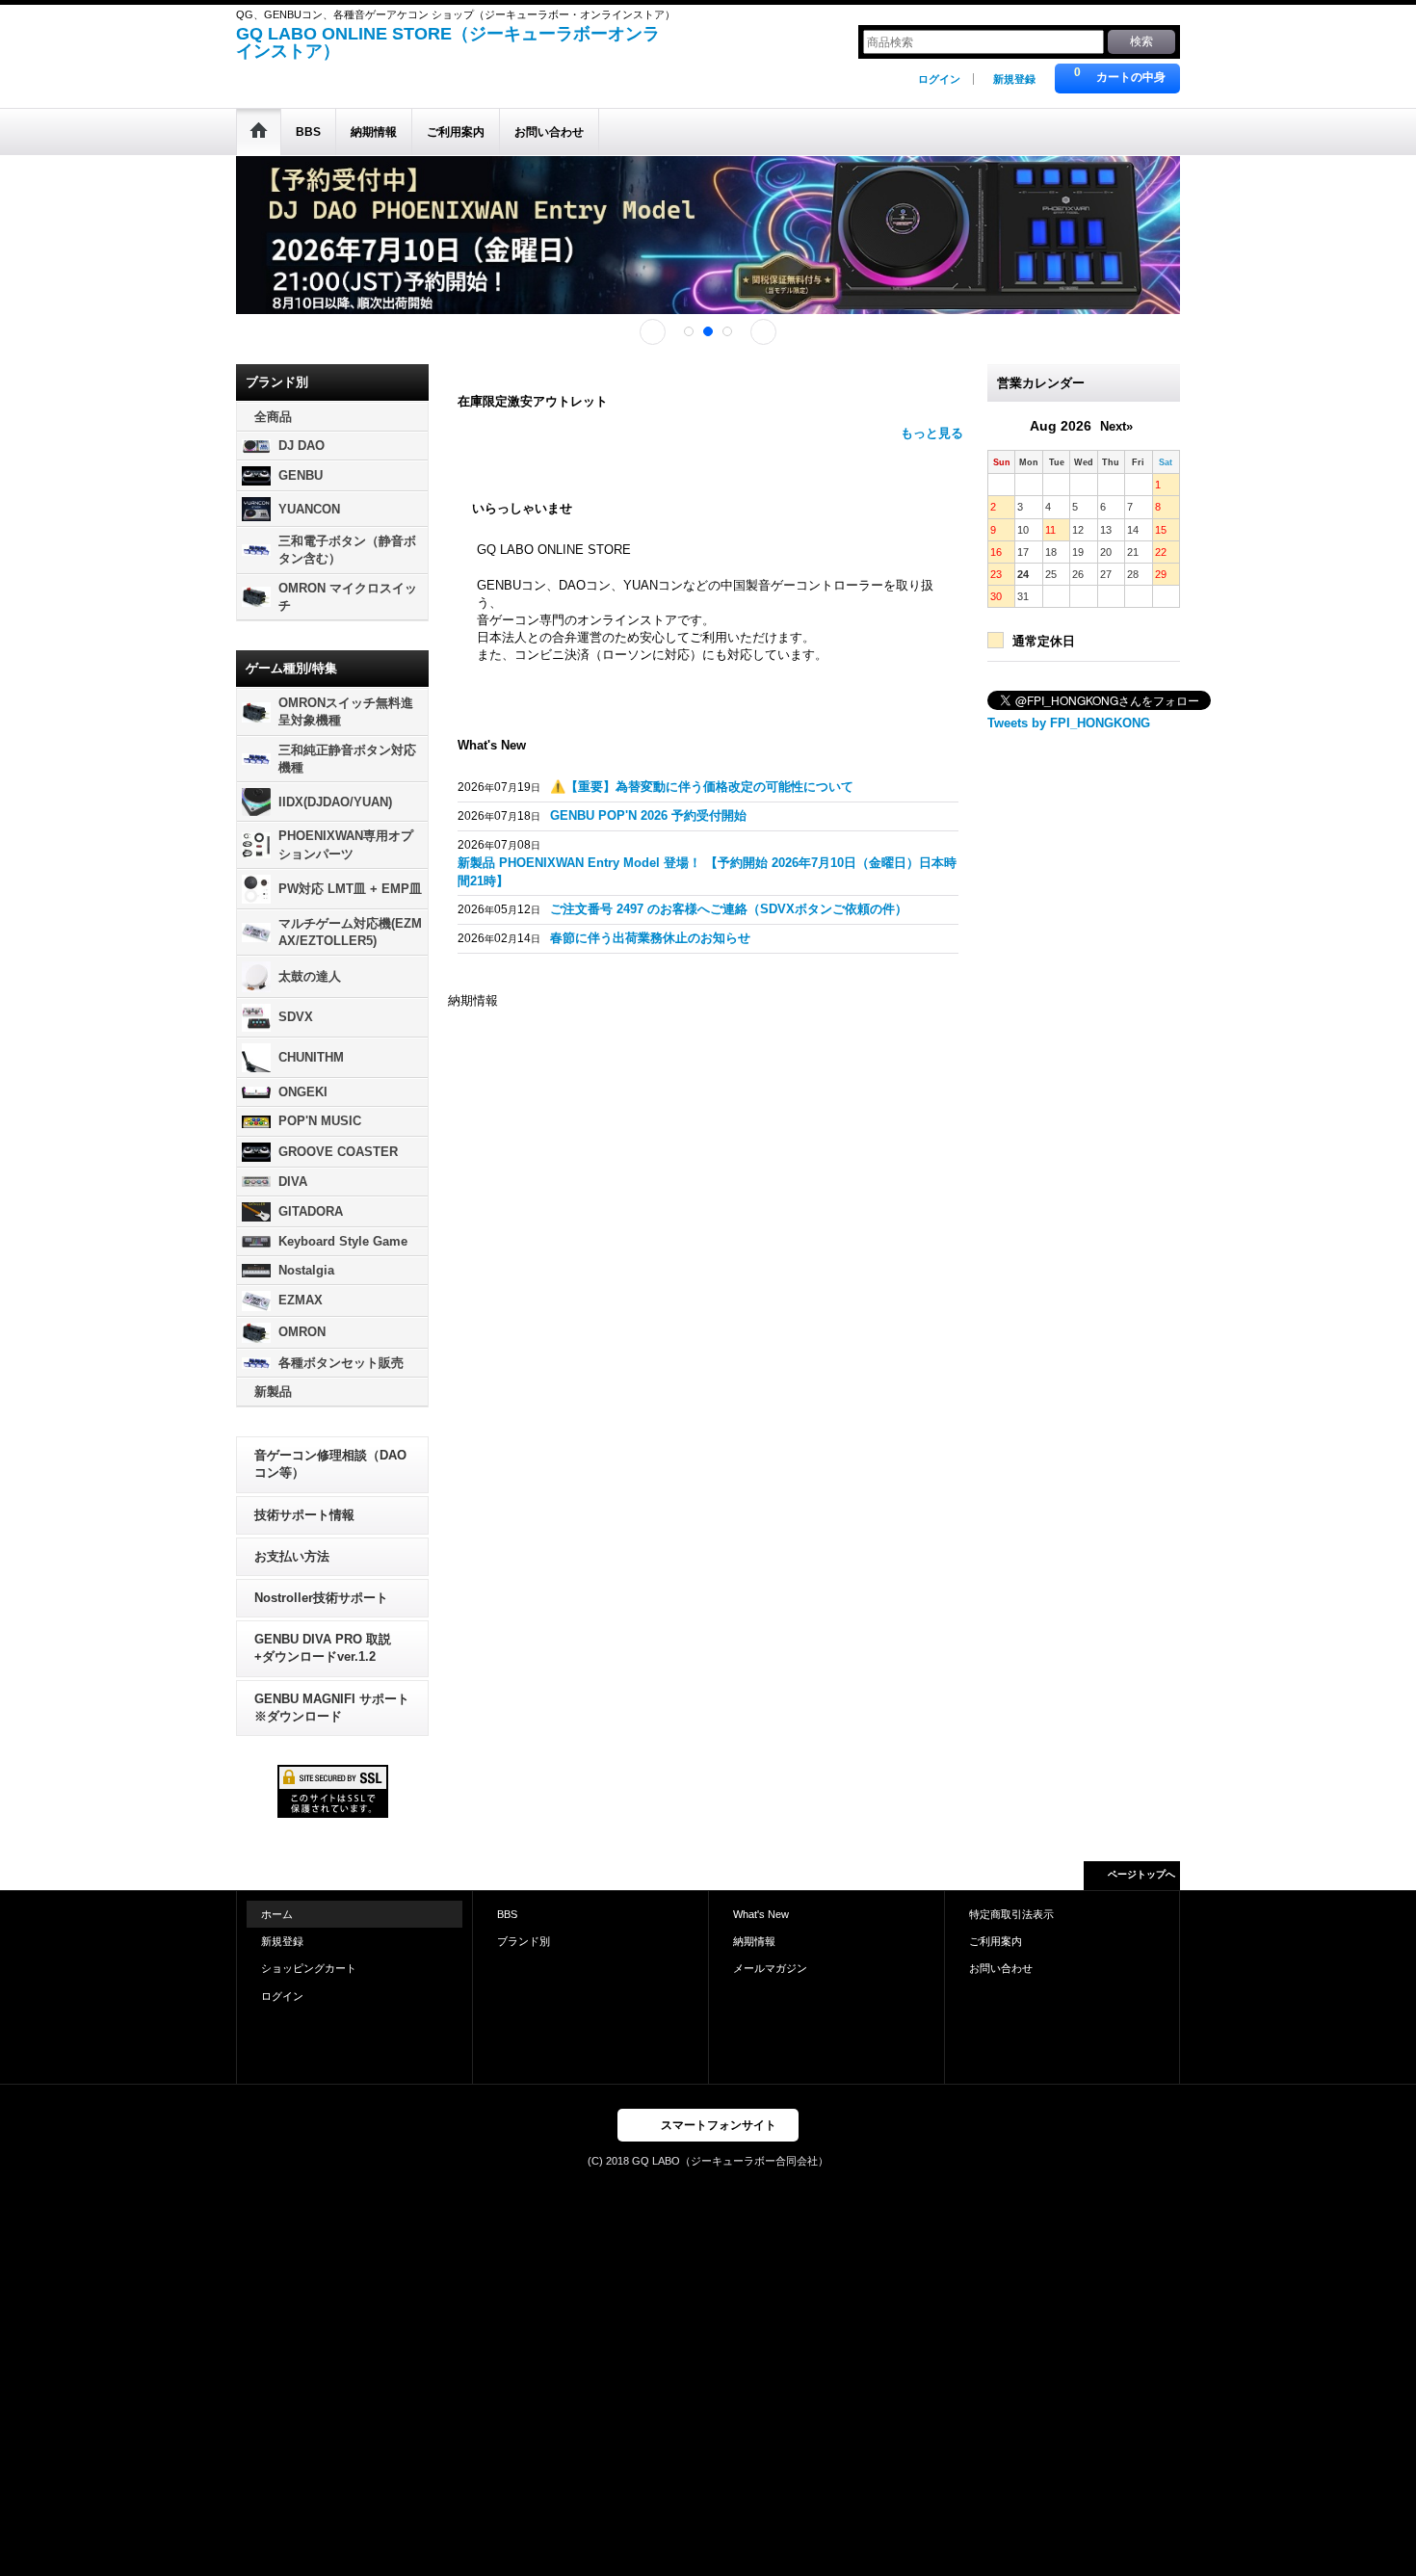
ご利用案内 (996, 1941)
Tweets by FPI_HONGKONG (1069, 723)
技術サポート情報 (304, 1515)
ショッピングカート (309, 1968)
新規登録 (1014, 79)
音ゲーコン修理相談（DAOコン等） (330, 1464)
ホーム (277, 1914)
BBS (507, 1914)
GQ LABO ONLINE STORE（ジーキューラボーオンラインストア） (448, 42)
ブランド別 (524, 1941)
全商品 (273, 417)
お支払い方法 (292, 1556)
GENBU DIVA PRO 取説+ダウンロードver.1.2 (323, 1648)
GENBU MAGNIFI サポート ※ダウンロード (332, 1708)
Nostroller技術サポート (321, 1598)
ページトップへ (1141, 1874)
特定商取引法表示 (1011, 1914)
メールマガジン (770, 1968)
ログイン (939, 79)
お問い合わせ (1001, 1968)
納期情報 (754, 1941)
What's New (761, 1914)
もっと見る (932, 433)
